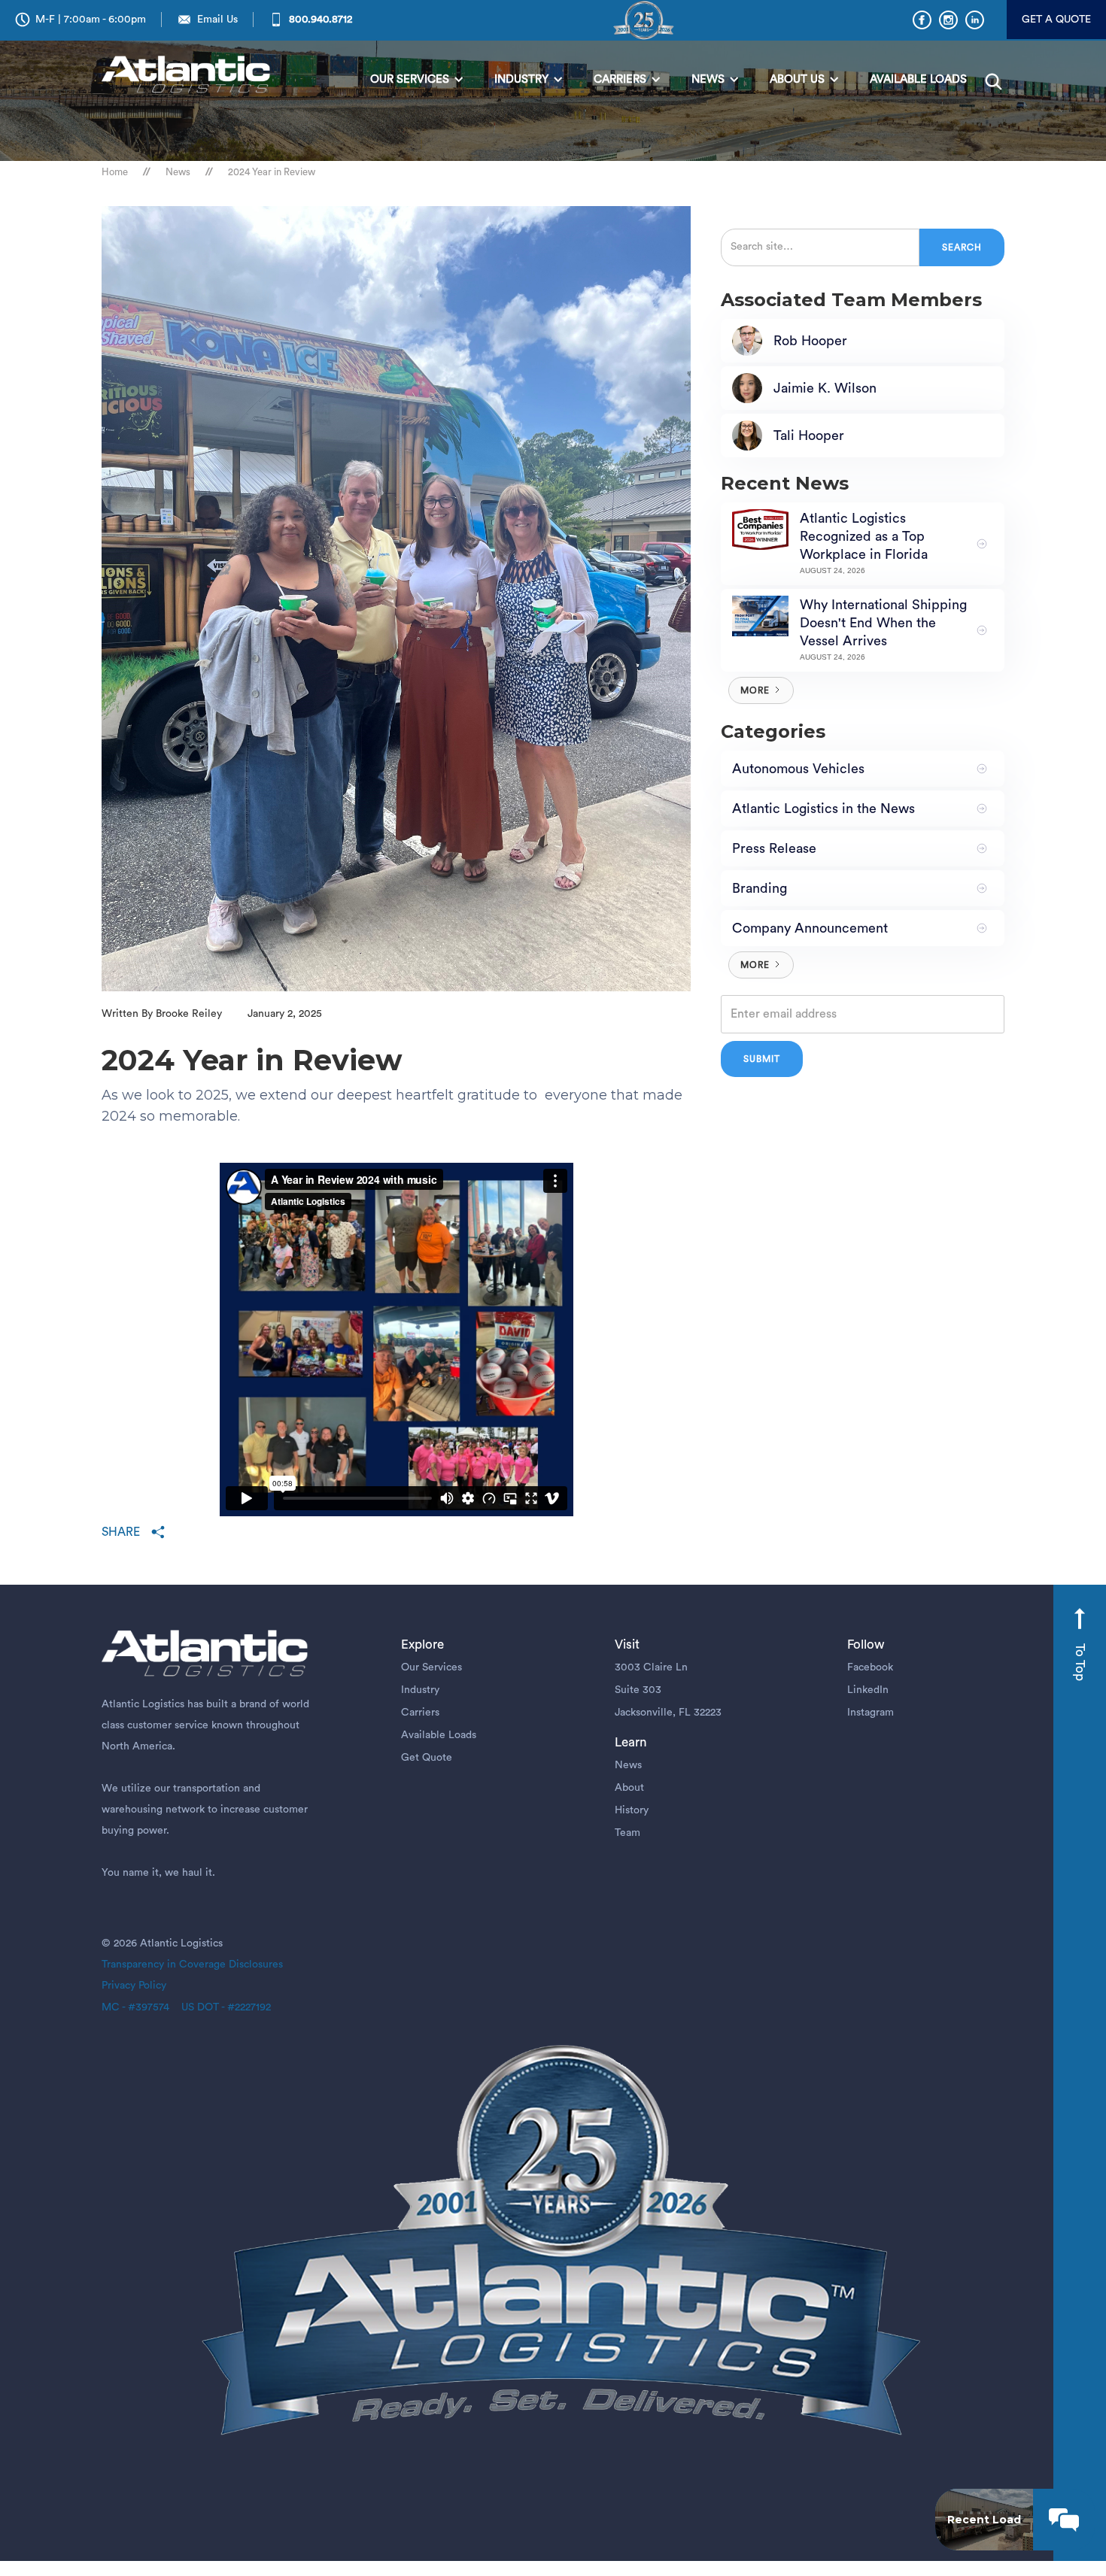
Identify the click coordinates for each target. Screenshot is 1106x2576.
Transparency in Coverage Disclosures (192, 1965)
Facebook (870, 1667)
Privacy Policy (134, 1986)
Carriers (420, 1713)
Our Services (431, 1667)
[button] (417, 80)
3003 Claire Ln (651, 1667)
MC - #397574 (135, 2007)
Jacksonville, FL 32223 (668, 1713)
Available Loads (439, 1735)
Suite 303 (638, 1690)
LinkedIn (868, 1690)
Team (627, 1833)
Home (115, 172)
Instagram (871, 1713)
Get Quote (427, 1758)
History (632, 1810)
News (178, 172)
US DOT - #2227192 (220, 2007)
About (629, 1788)
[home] (189, 76)
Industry (420, 1690)
